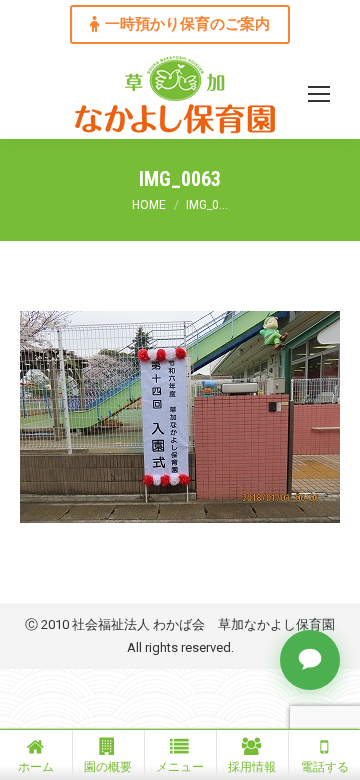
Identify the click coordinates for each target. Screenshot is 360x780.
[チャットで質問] (310, 660)
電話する (325, 767)
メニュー (180, 767)
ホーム (36, 767)
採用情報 (252, 767)
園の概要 (108, 767)
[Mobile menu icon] (319, 94)
